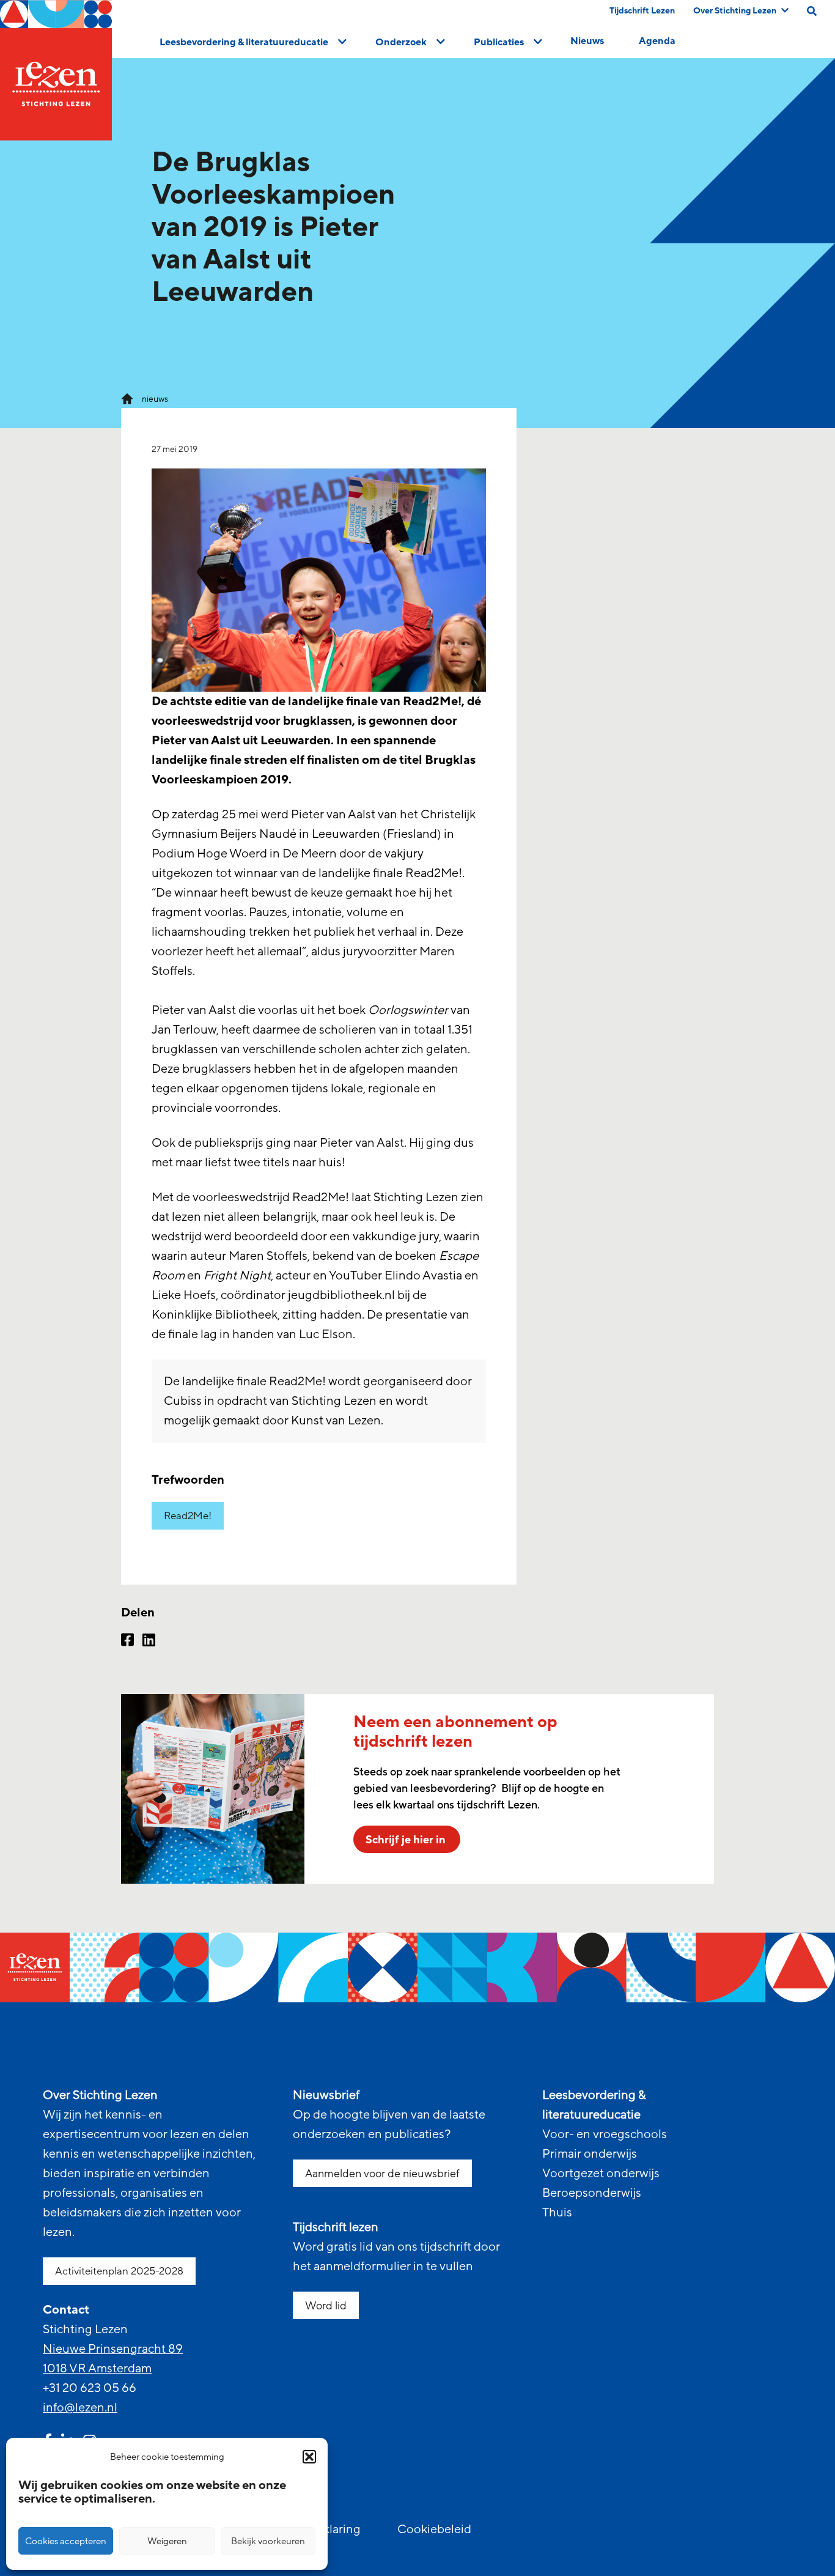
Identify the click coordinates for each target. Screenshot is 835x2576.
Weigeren (167, 2541)
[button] (309, 2457)
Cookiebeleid (434, 2530)
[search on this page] (812, 11)
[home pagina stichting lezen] (127, 398)
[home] (56, 70)
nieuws (155, 399)
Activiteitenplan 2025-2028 (119, 2271)
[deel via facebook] (127, 1641)
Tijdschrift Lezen (642, 11)
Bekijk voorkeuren (268, 2541)
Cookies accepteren (66, 2541)
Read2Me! (188, 1516)
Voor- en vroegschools (605, 2134)
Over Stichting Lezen (735, 11)
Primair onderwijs (590, 2154)
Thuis (557, 2213)
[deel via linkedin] (149, 1641)
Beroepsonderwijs (592, 2193)
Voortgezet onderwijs (601, 2174)
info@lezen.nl (80, 2408)
